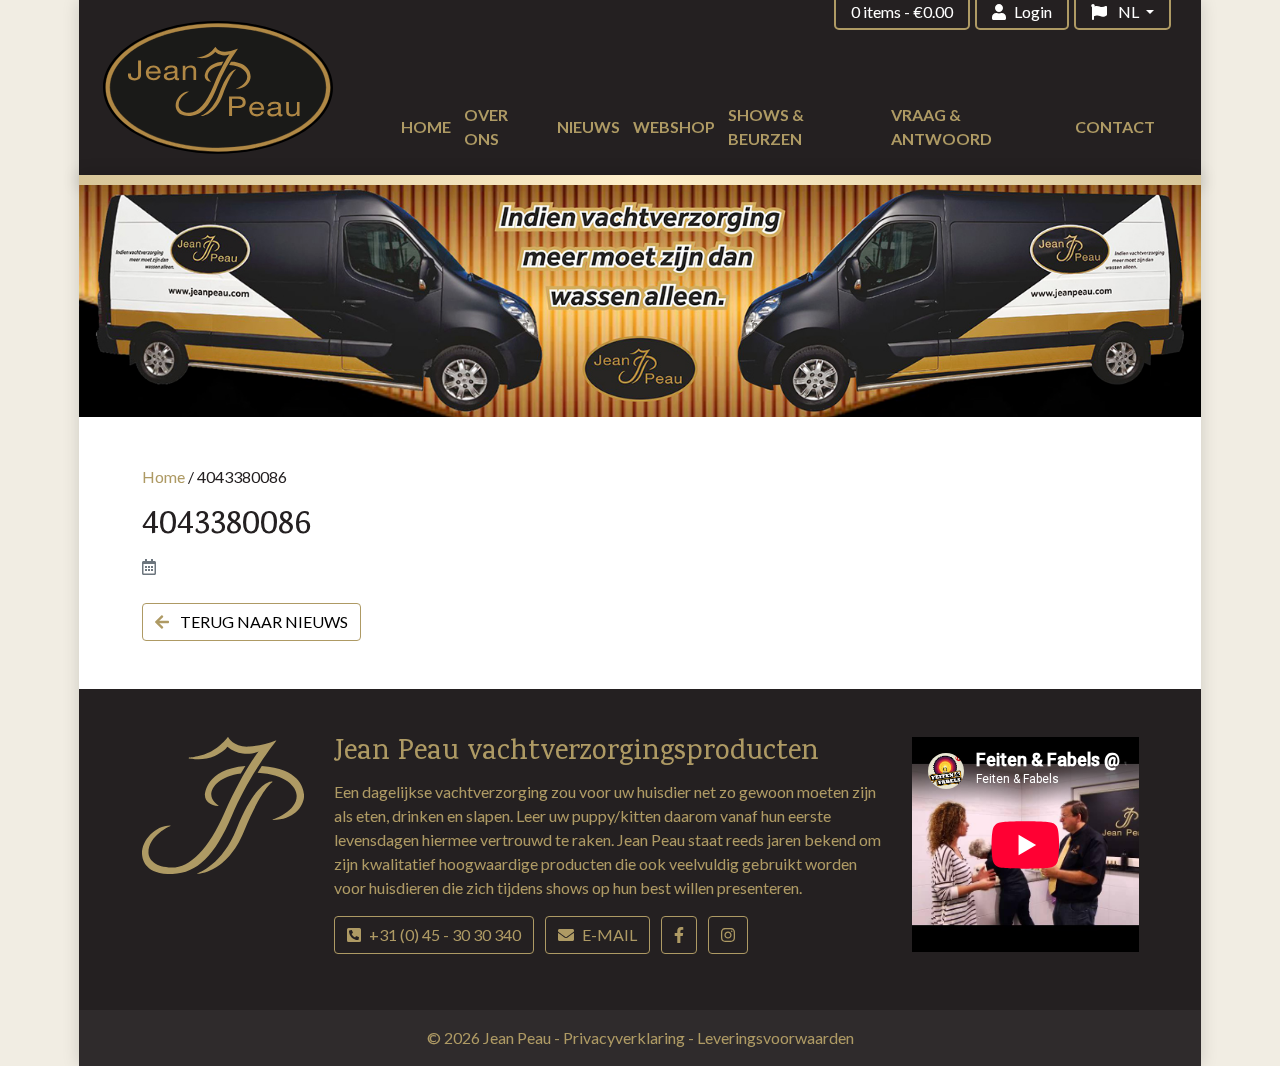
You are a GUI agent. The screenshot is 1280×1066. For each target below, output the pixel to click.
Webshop (674, 126)
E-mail (609, 934)
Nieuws (588, 126)
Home (426, 126)
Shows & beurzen (766, 126)
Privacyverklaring (625, 1037)
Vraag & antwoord (941, 126)
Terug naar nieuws (262, 621)
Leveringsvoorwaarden (775, 1037)
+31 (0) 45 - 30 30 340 (445, 934)
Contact (1115, 126)
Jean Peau (518, 1037)
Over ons (486, 126)
